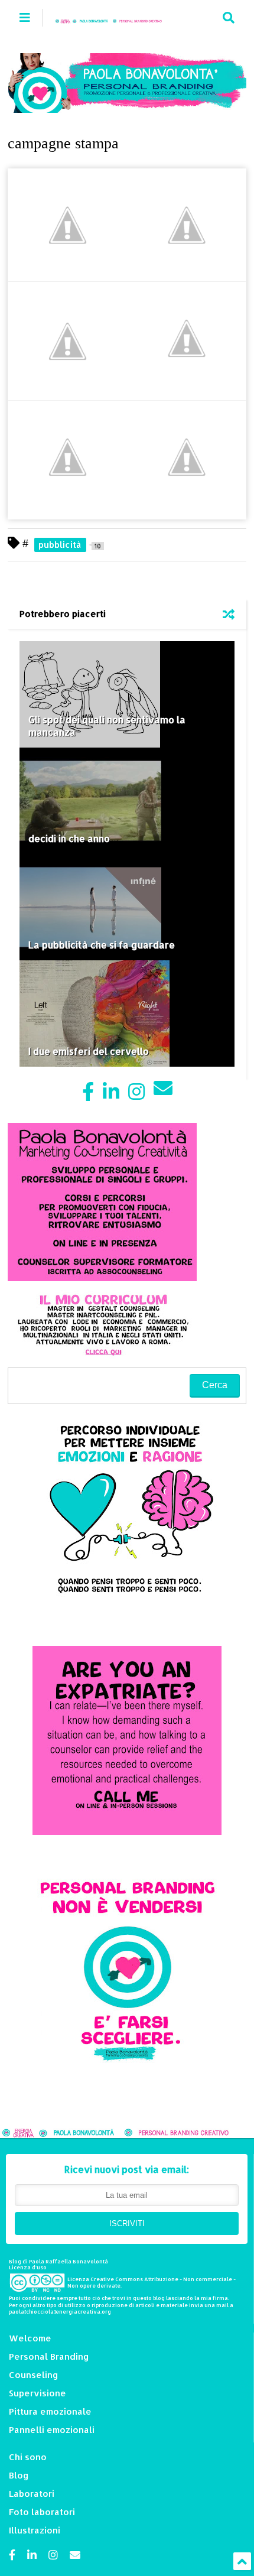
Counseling (34, 2375)
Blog (19, 2475)
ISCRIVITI (127, 2223)
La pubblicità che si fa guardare (102, 945)
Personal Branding (49, 2356)
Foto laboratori (42, 2512)
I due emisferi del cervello (89, 1051)
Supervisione (38, 2393)
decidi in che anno (69, 838)
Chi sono (28, 2457)
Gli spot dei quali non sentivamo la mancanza (107, 726)
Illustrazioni (35, 2530)
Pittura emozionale (50, 2411)
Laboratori (32, 2494)
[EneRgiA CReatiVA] (114, 17)
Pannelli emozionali (52, 2430)
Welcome (30, 2338)
